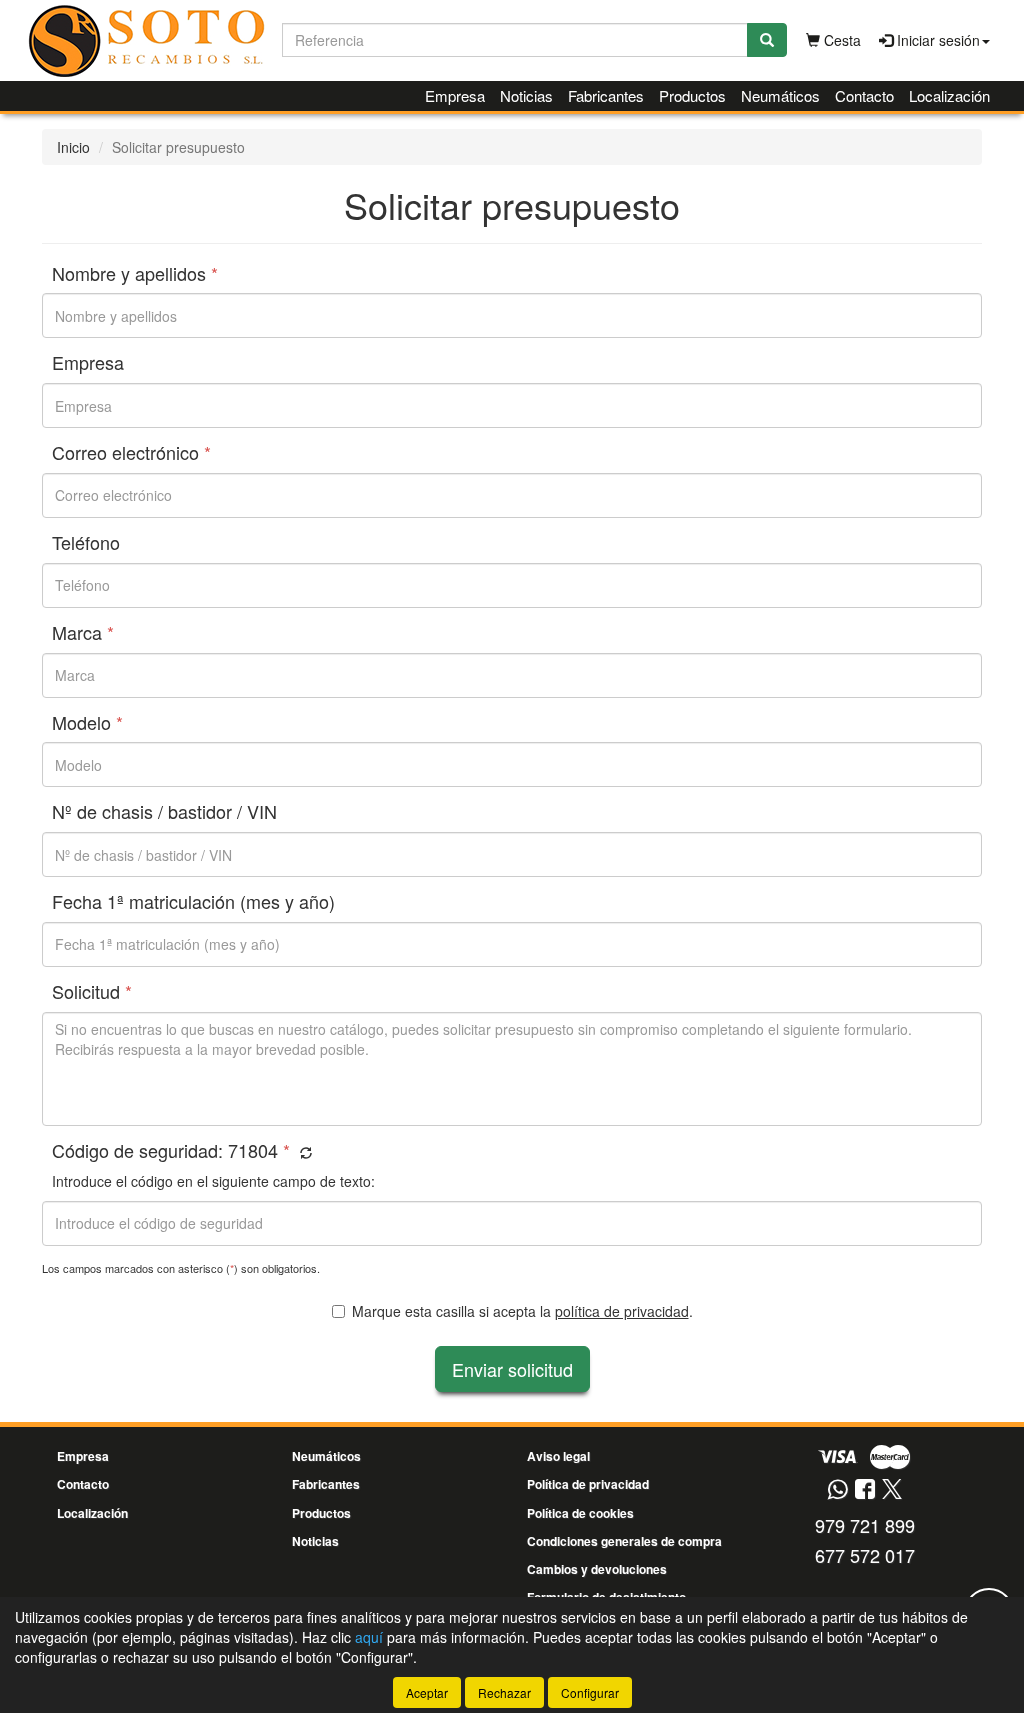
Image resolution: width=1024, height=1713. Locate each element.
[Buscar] (767, 40)
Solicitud (92, 992)
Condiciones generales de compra (624, 1541)
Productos (692, 95)
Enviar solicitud (512, 1369)
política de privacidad (622, 1311)
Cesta (840, 40)
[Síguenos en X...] (892, 1490)
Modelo (87, 723)
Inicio (73, 147)
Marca (83, 633)
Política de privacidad (588, 1484)
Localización (949, 95)
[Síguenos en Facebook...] (865, 1490)
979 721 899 (865, 1525)
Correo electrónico (131, 453)
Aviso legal (558, 1456)
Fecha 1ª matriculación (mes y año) (193, 902)
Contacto (864, 95)
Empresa (455, 95)
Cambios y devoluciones (597, 1569)
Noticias (526, 95)
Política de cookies (580, 1513)
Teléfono (86, 543)
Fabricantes (606, 95)
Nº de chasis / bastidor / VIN (164, 812)
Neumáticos (780, 95)
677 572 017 (865, 1555)
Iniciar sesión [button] (936, 40)
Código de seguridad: (171, 1151)
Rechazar (504, 1692)
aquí (369, 1637)
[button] (303, 1152)
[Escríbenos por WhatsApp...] (837, 1490)
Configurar (590, 1692)
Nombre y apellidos (135, 274)
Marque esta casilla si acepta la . (522, 1311)
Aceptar (427, 1692)
